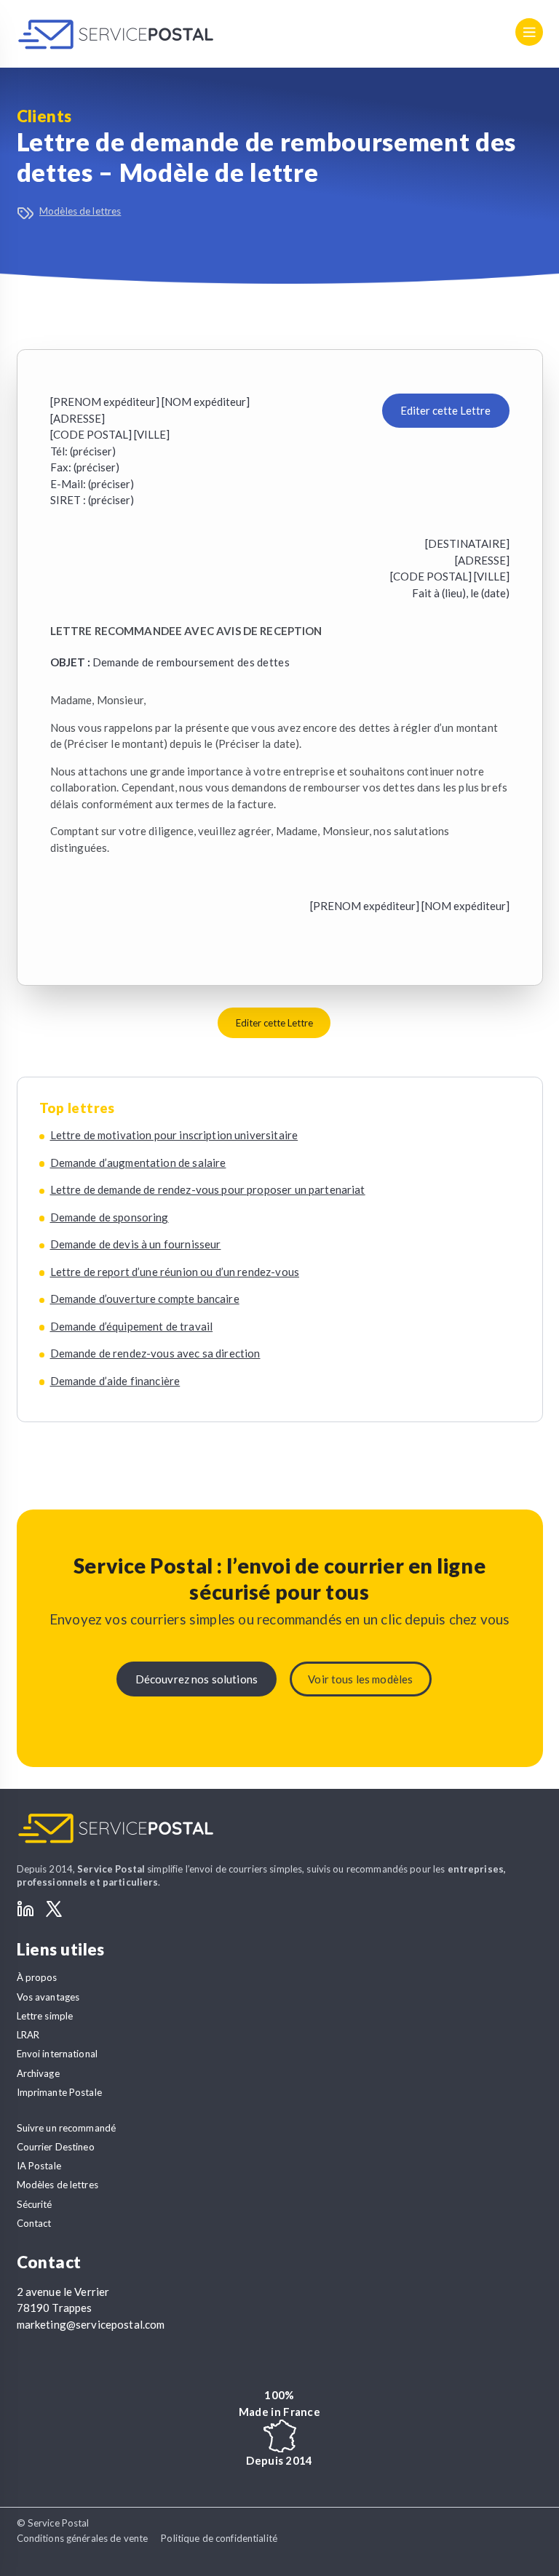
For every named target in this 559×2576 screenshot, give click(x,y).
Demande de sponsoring (110, 1217)
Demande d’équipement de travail (132, 1326)
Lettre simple (45, 2016)
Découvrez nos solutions (197, 1679)
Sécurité (35, 2204)
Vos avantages (48, 1997)
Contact (34, 2223)
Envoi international (58, 2054)
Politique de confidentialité (219, 2538)
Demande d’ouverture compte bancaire (145, 1299)
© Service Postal (53, 2523)
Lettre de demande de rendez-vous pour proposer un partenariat (208, 1189)
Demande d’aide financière (115, 1381)
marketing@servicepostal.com (91, 2324)
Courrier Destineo (56, 2147)
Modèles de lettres (80, 211)
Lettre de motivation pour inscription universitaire (174, 1135)
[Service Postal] (116, 34)
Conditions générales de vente (83, 2538)
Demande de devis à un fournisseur (136, 1244)
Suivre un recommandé (67, 2128)
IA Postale (39, 2166)
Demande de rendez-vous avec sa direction (155, 1353)
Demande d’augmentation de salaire (138, 1163)
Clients (44, 116)
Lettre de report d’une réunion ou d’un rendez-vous (175, 1272)
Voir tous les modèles (360, 1679)
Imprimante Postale (59, 2092)
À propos (37, 1977)
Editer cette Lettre (445, 410)
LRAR (28, 2035)
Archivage (38, 2073)
